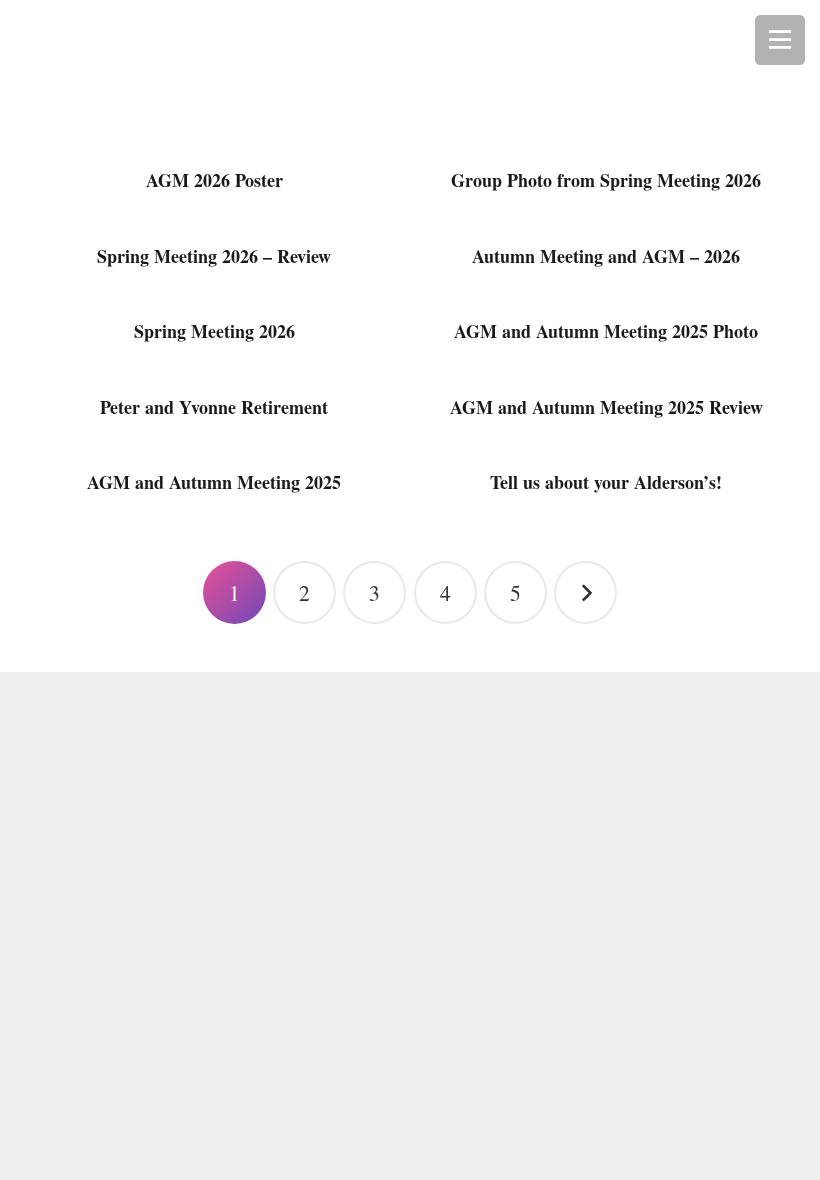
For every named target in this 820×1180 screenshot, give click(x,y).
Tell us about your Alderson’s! (606, 482)
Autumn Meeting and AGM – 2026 (606, 256)
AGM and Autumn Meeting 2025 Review (606, 407)
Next (585, 592)
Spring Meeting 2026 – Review (214, 256)
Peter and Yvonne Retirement (214, 407)
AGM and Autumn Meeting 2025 (214, 482)
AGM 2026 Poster (214, 180)
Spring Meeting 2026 (214, 331)
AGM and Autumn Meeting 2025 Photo (606, 331)
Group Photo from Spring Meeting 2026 (606, 180)
